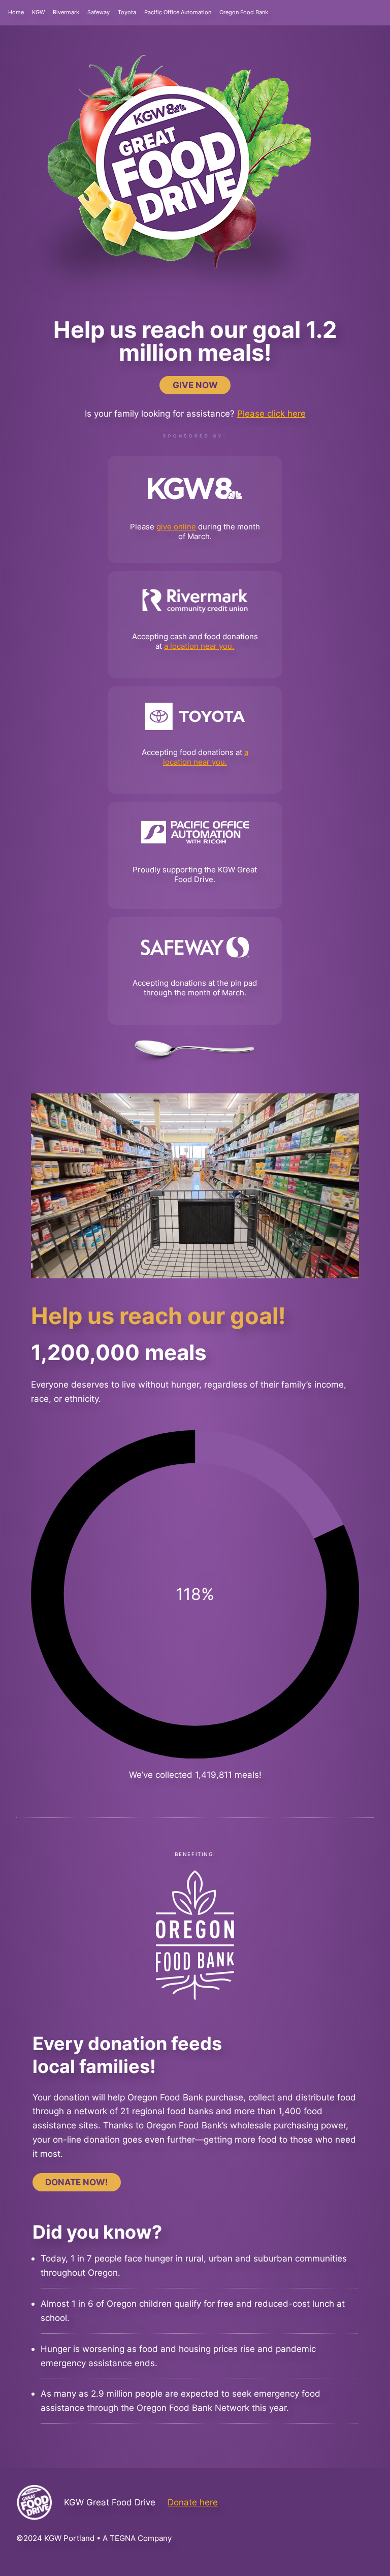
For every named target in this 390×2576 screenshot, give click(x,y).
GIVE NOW (195, 385)
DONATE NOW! (77, 2182)
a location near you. (199, 646)
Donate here (193, 2502)
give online (176, 527)
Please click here (271, 413)
